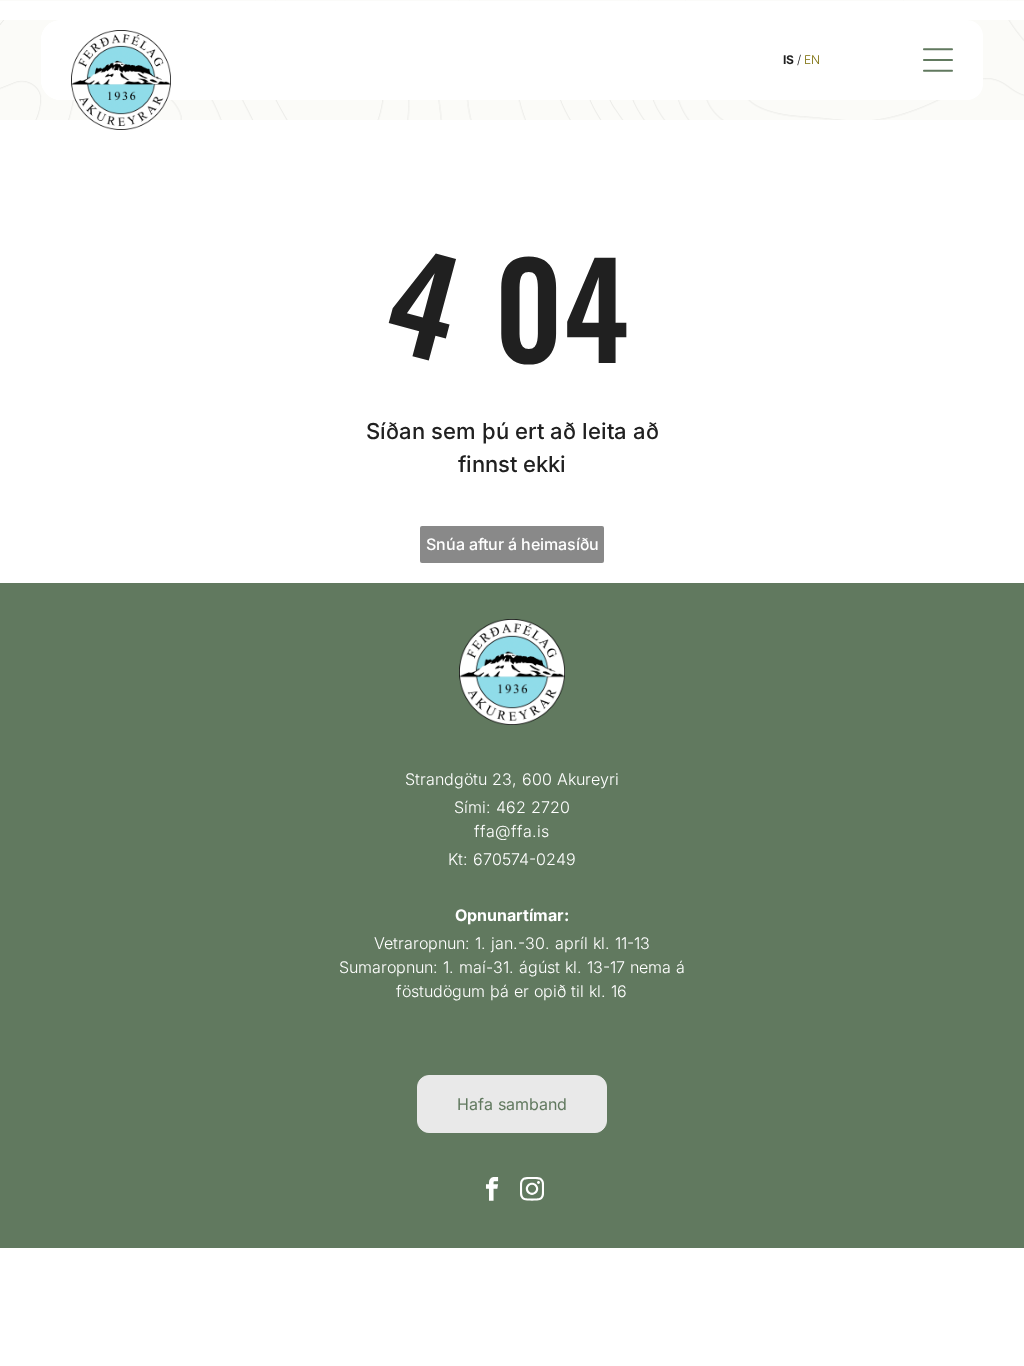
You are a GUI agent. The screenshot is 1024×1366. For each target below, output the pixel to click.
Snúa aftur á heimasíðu (512, 544)
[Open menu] (938, 60)
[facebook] (492, 1191)
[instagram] (532, 1191)
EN (812, 59)
